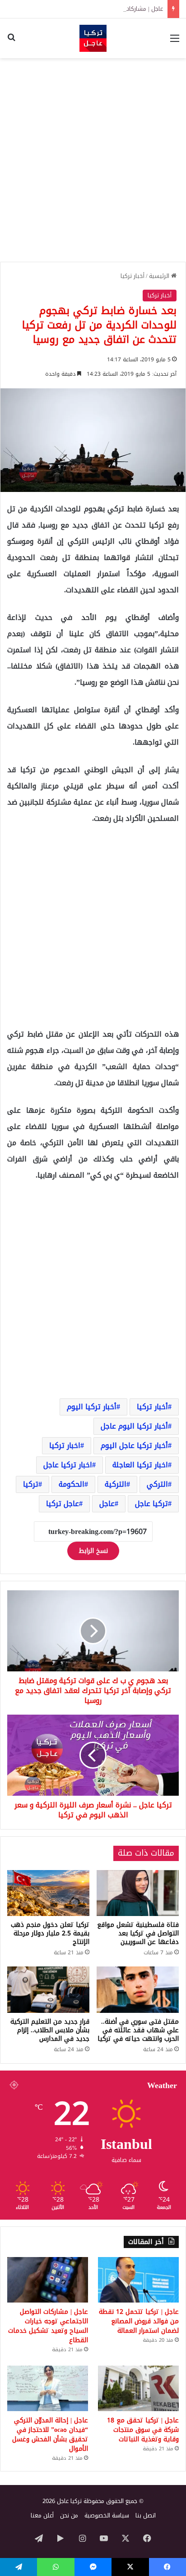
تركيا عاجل (151, 1504)
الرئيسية (160, 276)
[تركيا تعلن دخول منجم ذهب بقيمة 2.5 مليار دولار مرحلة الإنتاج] (48, 1893)
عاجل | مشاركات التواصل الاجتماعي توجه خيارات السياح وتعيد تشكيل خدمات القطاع (48, 2326)
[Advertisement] (93, 160)
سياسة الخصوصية (107, 2515)
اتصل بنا (146, 2515)
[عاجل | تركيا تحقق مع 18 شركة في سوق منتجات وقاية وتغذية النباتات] (138, 2388)
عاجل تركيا (63, 1504)
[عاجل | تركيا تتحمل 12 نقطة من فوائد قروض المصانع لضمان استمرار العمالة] (138, 2280)
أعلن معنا (42, 2515)
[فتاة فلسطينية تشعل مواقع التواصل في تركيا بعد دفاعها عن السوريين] (138, 1893)
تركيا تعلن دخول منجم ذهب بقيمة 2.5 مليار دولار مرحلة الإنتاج (50, 1933)
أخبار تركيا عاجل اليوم (134, 1445)
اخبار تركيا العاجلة (140, 1465)
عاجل (107, 1504)
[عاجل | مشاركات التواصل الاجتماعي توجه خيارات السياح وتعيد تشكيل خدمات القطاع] (48, 2280)
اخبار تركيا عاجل (68, 1465)
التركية (116, 1484)
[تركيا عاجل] (93, 38)
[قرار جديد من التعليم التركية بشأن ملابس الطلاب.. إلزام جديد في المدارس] (48, 1990)
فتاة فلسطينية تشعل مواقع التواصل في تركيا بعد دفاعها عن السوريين (138, 1933)
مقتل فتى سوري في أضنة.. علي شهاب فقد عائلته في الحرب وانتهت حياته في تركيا (138, 2030)
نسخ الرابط (93, 1551)
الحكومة (72, 1484)
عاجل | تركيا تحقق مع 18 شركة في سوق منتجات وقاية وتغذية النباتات (143, 2430)
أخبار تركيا (133, 276)
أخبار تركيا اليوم (92, 1407)
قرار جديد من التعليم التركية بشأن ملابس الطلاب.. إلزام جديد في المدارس (50, 2030)
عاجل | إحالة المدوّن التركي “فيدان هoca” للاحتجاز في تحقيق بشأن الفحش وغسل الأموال (50, 2435)
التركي (157, 1484)
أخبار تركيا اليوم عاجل (134, 1426)
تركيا (31, 1484)
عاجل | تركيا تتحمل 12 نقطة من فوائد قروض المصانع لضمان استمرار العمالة (139, 2321)
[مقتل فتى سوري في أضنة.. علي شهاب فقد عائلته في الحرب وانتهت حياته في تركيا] (138, 1990)
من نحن (69, 2515)
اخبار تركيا (65, 1445)
